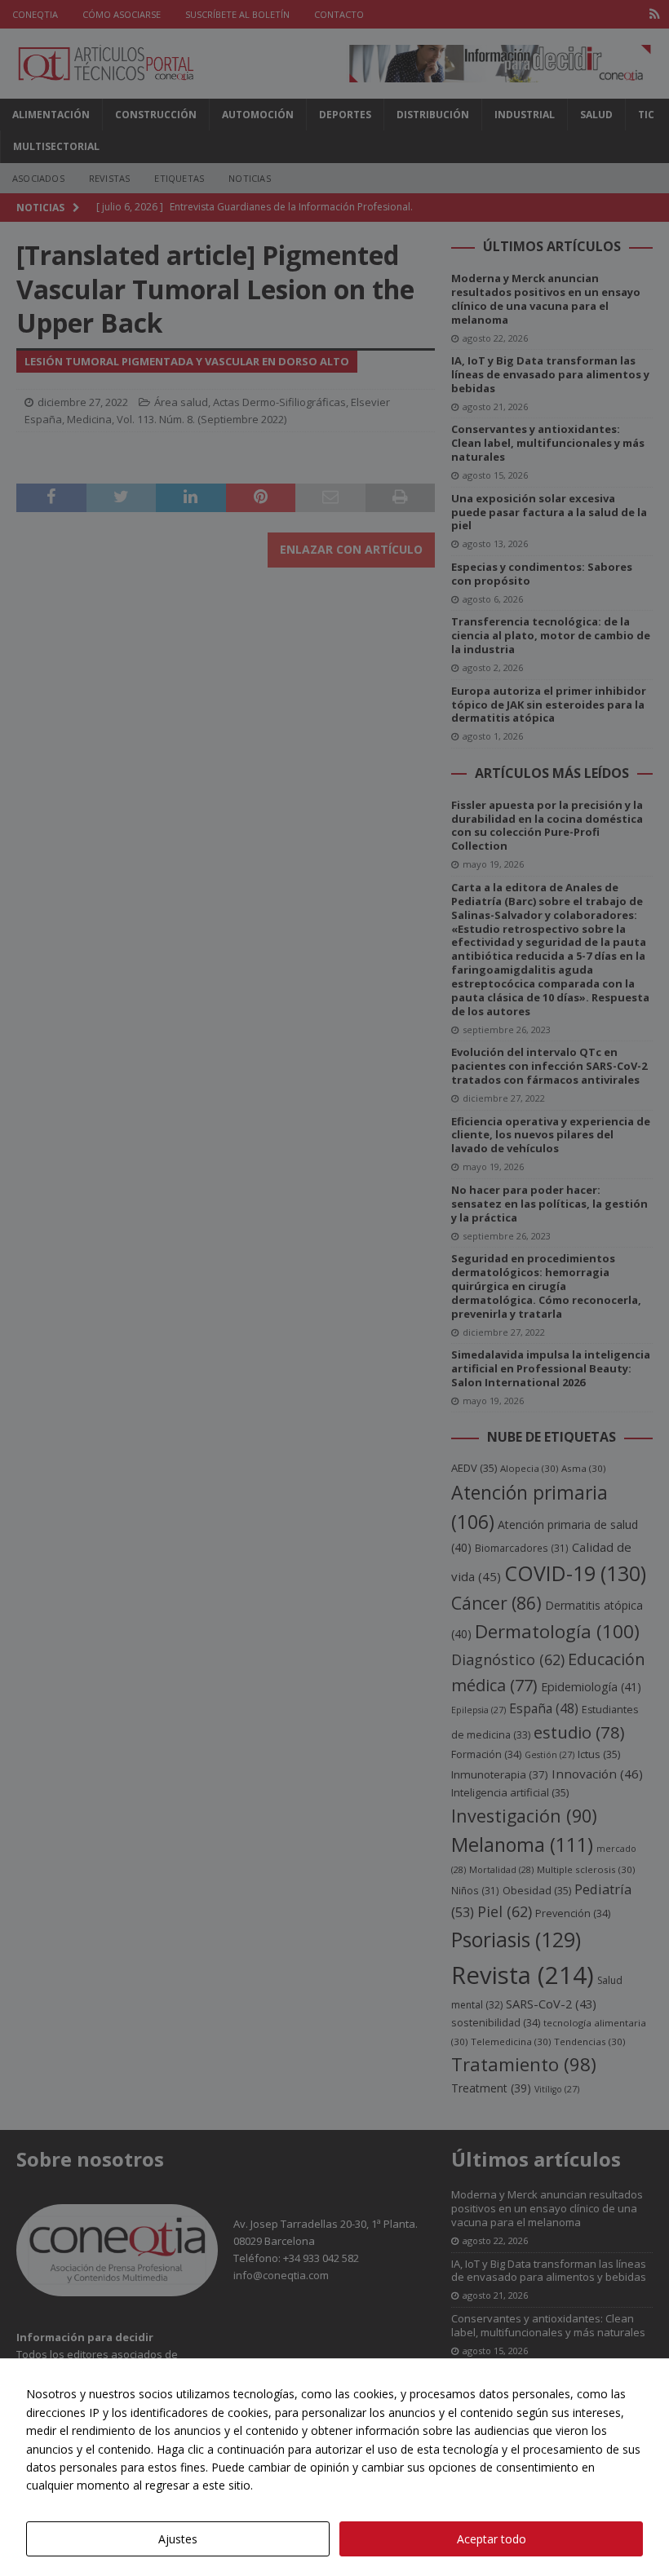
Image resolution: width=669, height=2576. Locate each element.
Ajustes (178, 2539)
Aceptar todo (492, 2539)
